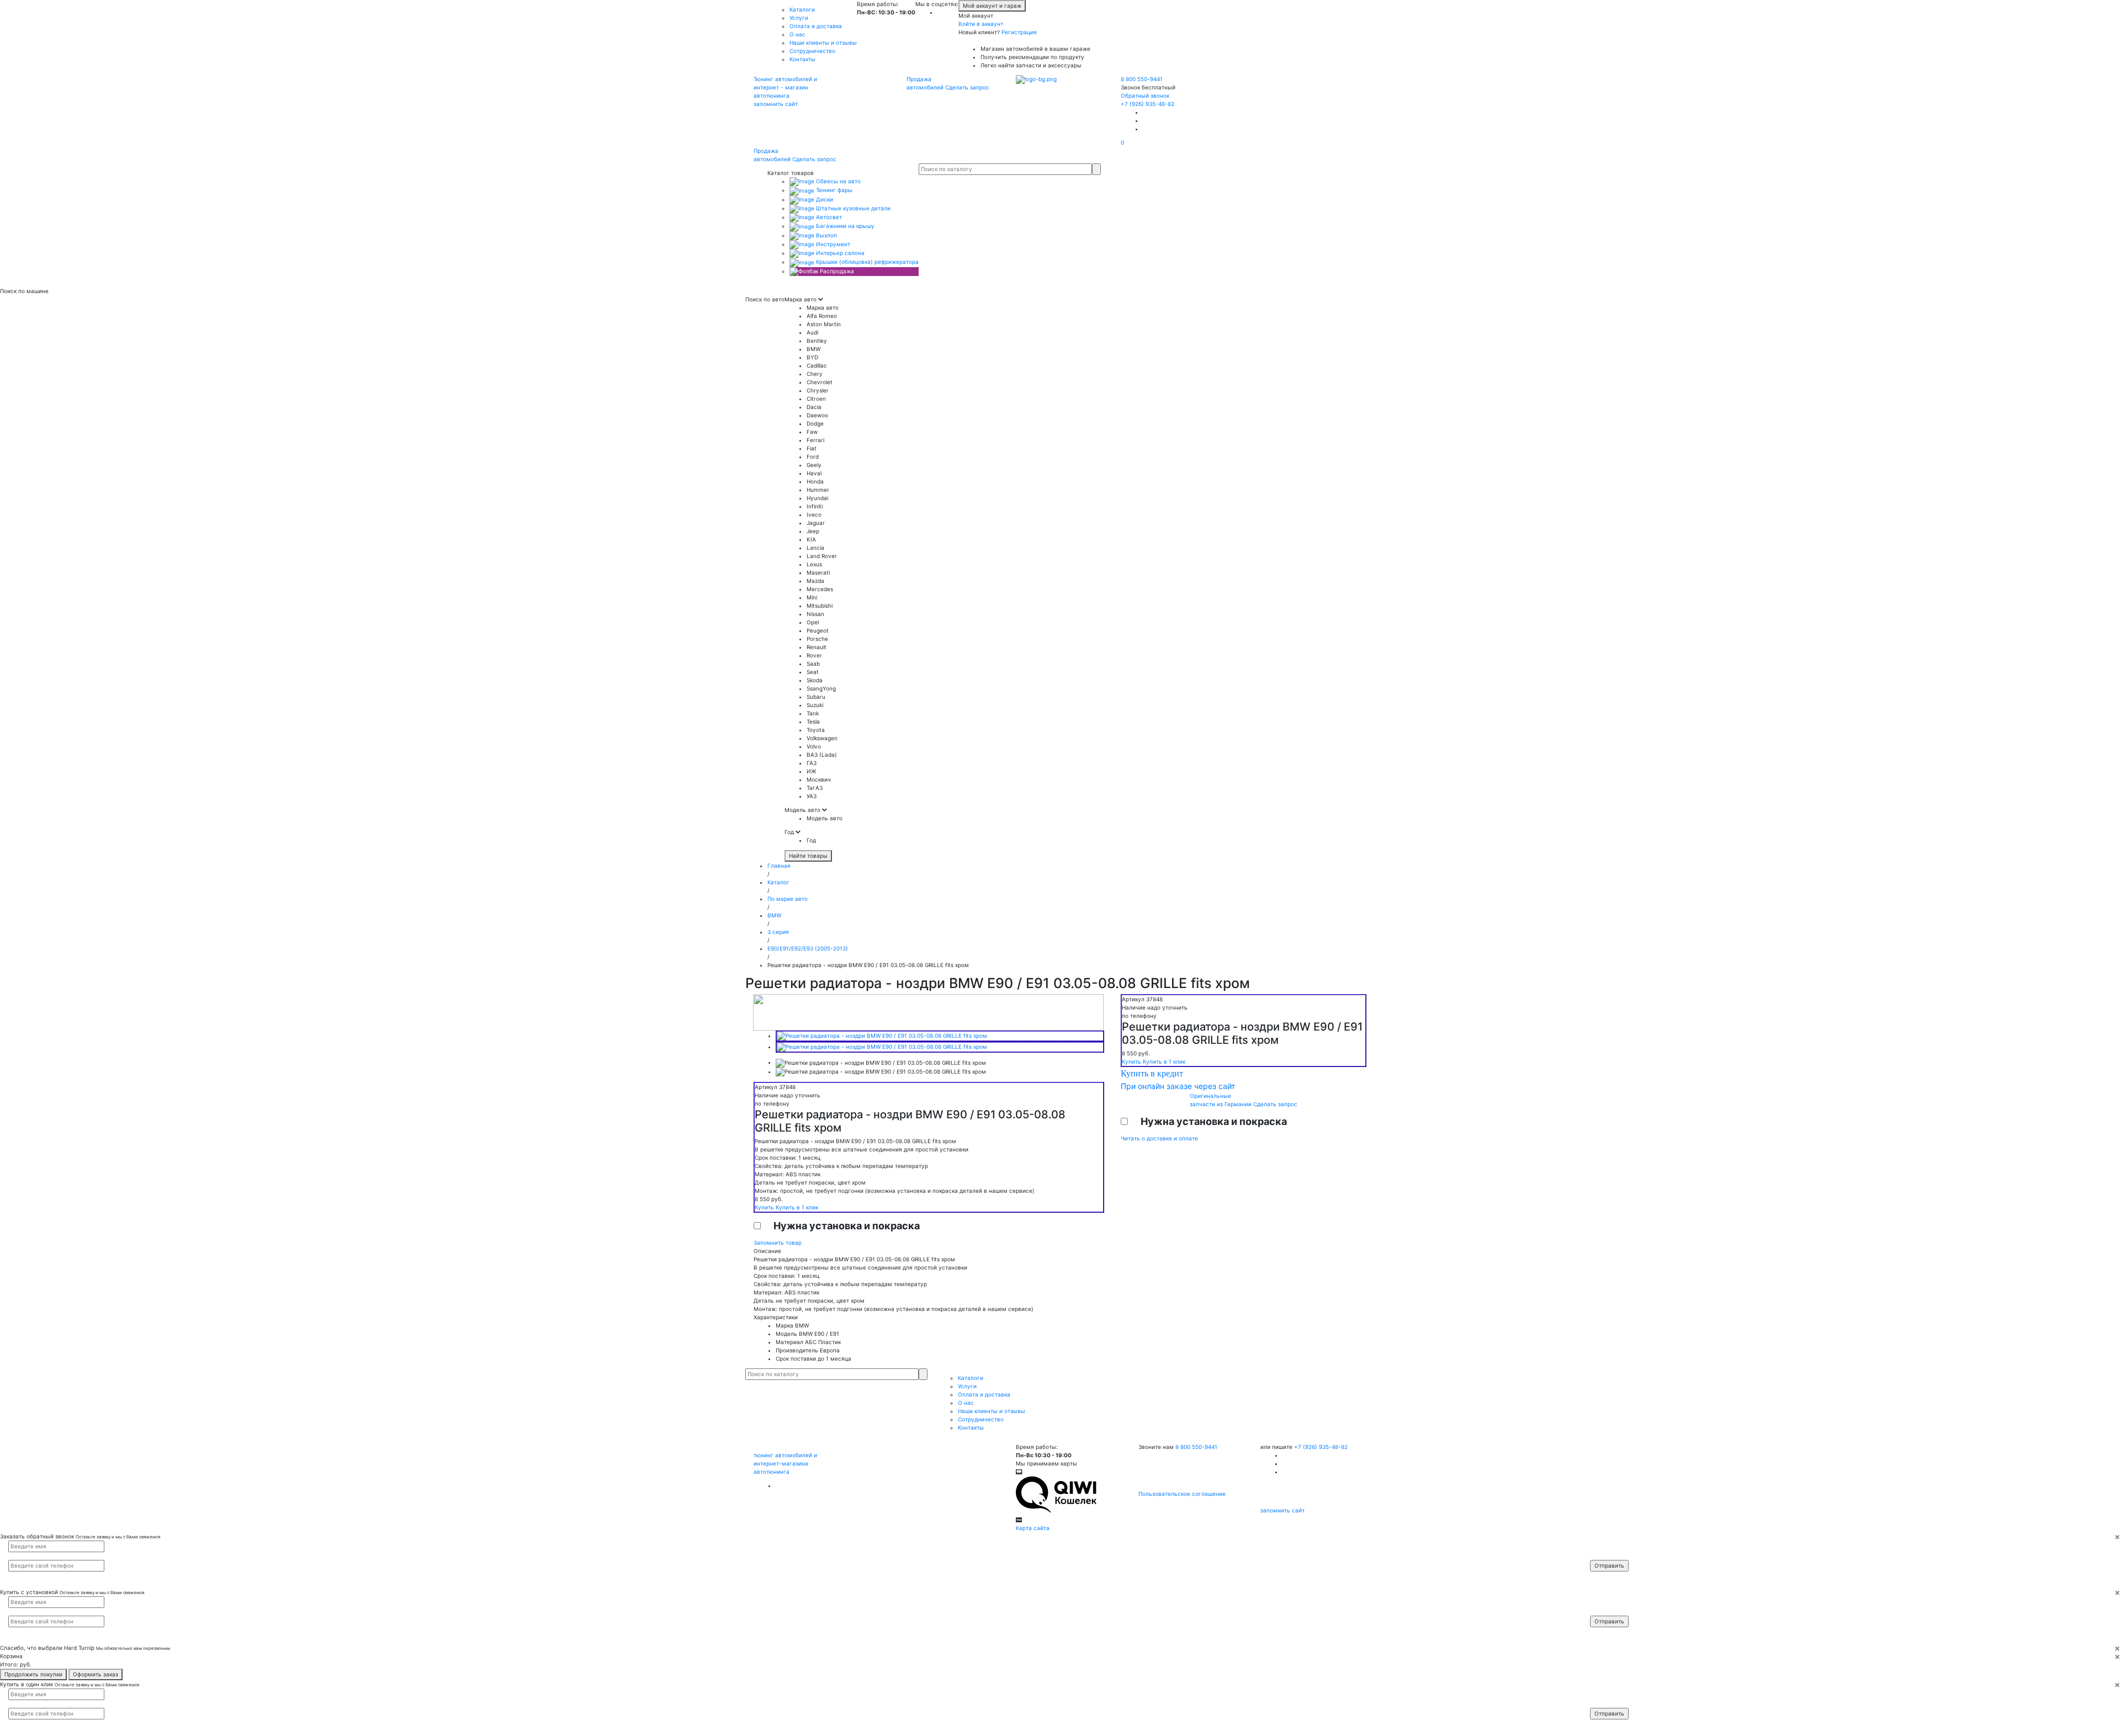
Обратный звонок (1145, 95)
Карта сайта (1033, 1528)
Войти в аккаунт (981, 24)
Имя (1603, 1546)
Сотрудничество (812, 51)
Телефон (1607, 1555)
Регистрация (1019, 32)
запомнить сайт (776, 104)
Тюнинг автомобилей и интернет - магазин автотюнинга (785, 87)
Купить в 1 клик (797, 1207)
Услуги (799, 18)
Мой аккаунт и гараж (992, 6)
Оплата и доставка (816, 26)
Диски (824, 199)
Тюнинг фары (833, 190)
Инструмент (832, 244)
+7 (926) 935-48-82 (1148, 104)
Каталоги (802, 9)
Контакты (802, 59)
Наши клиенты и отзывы (823, 43)
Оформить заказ (96, 1674)
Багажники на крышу (844, 226)
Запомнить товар (778, 1243)
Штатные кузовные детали (852, 208)
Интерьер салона (839, 253)
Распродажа (836, 271)
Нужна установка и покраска (847, 1226)
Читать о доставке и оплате (1159, 1138)
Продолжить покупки (33, 1674)
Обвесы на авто (838, 181)
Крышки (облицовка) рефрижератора (866, 262)
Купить (765, 1207)
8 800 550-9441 (1142, 79)
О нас (797, 34)
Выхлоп (826, 235)
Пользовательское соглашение (1182, 1494)
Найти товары (808, 856)
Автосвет (828, 217)
